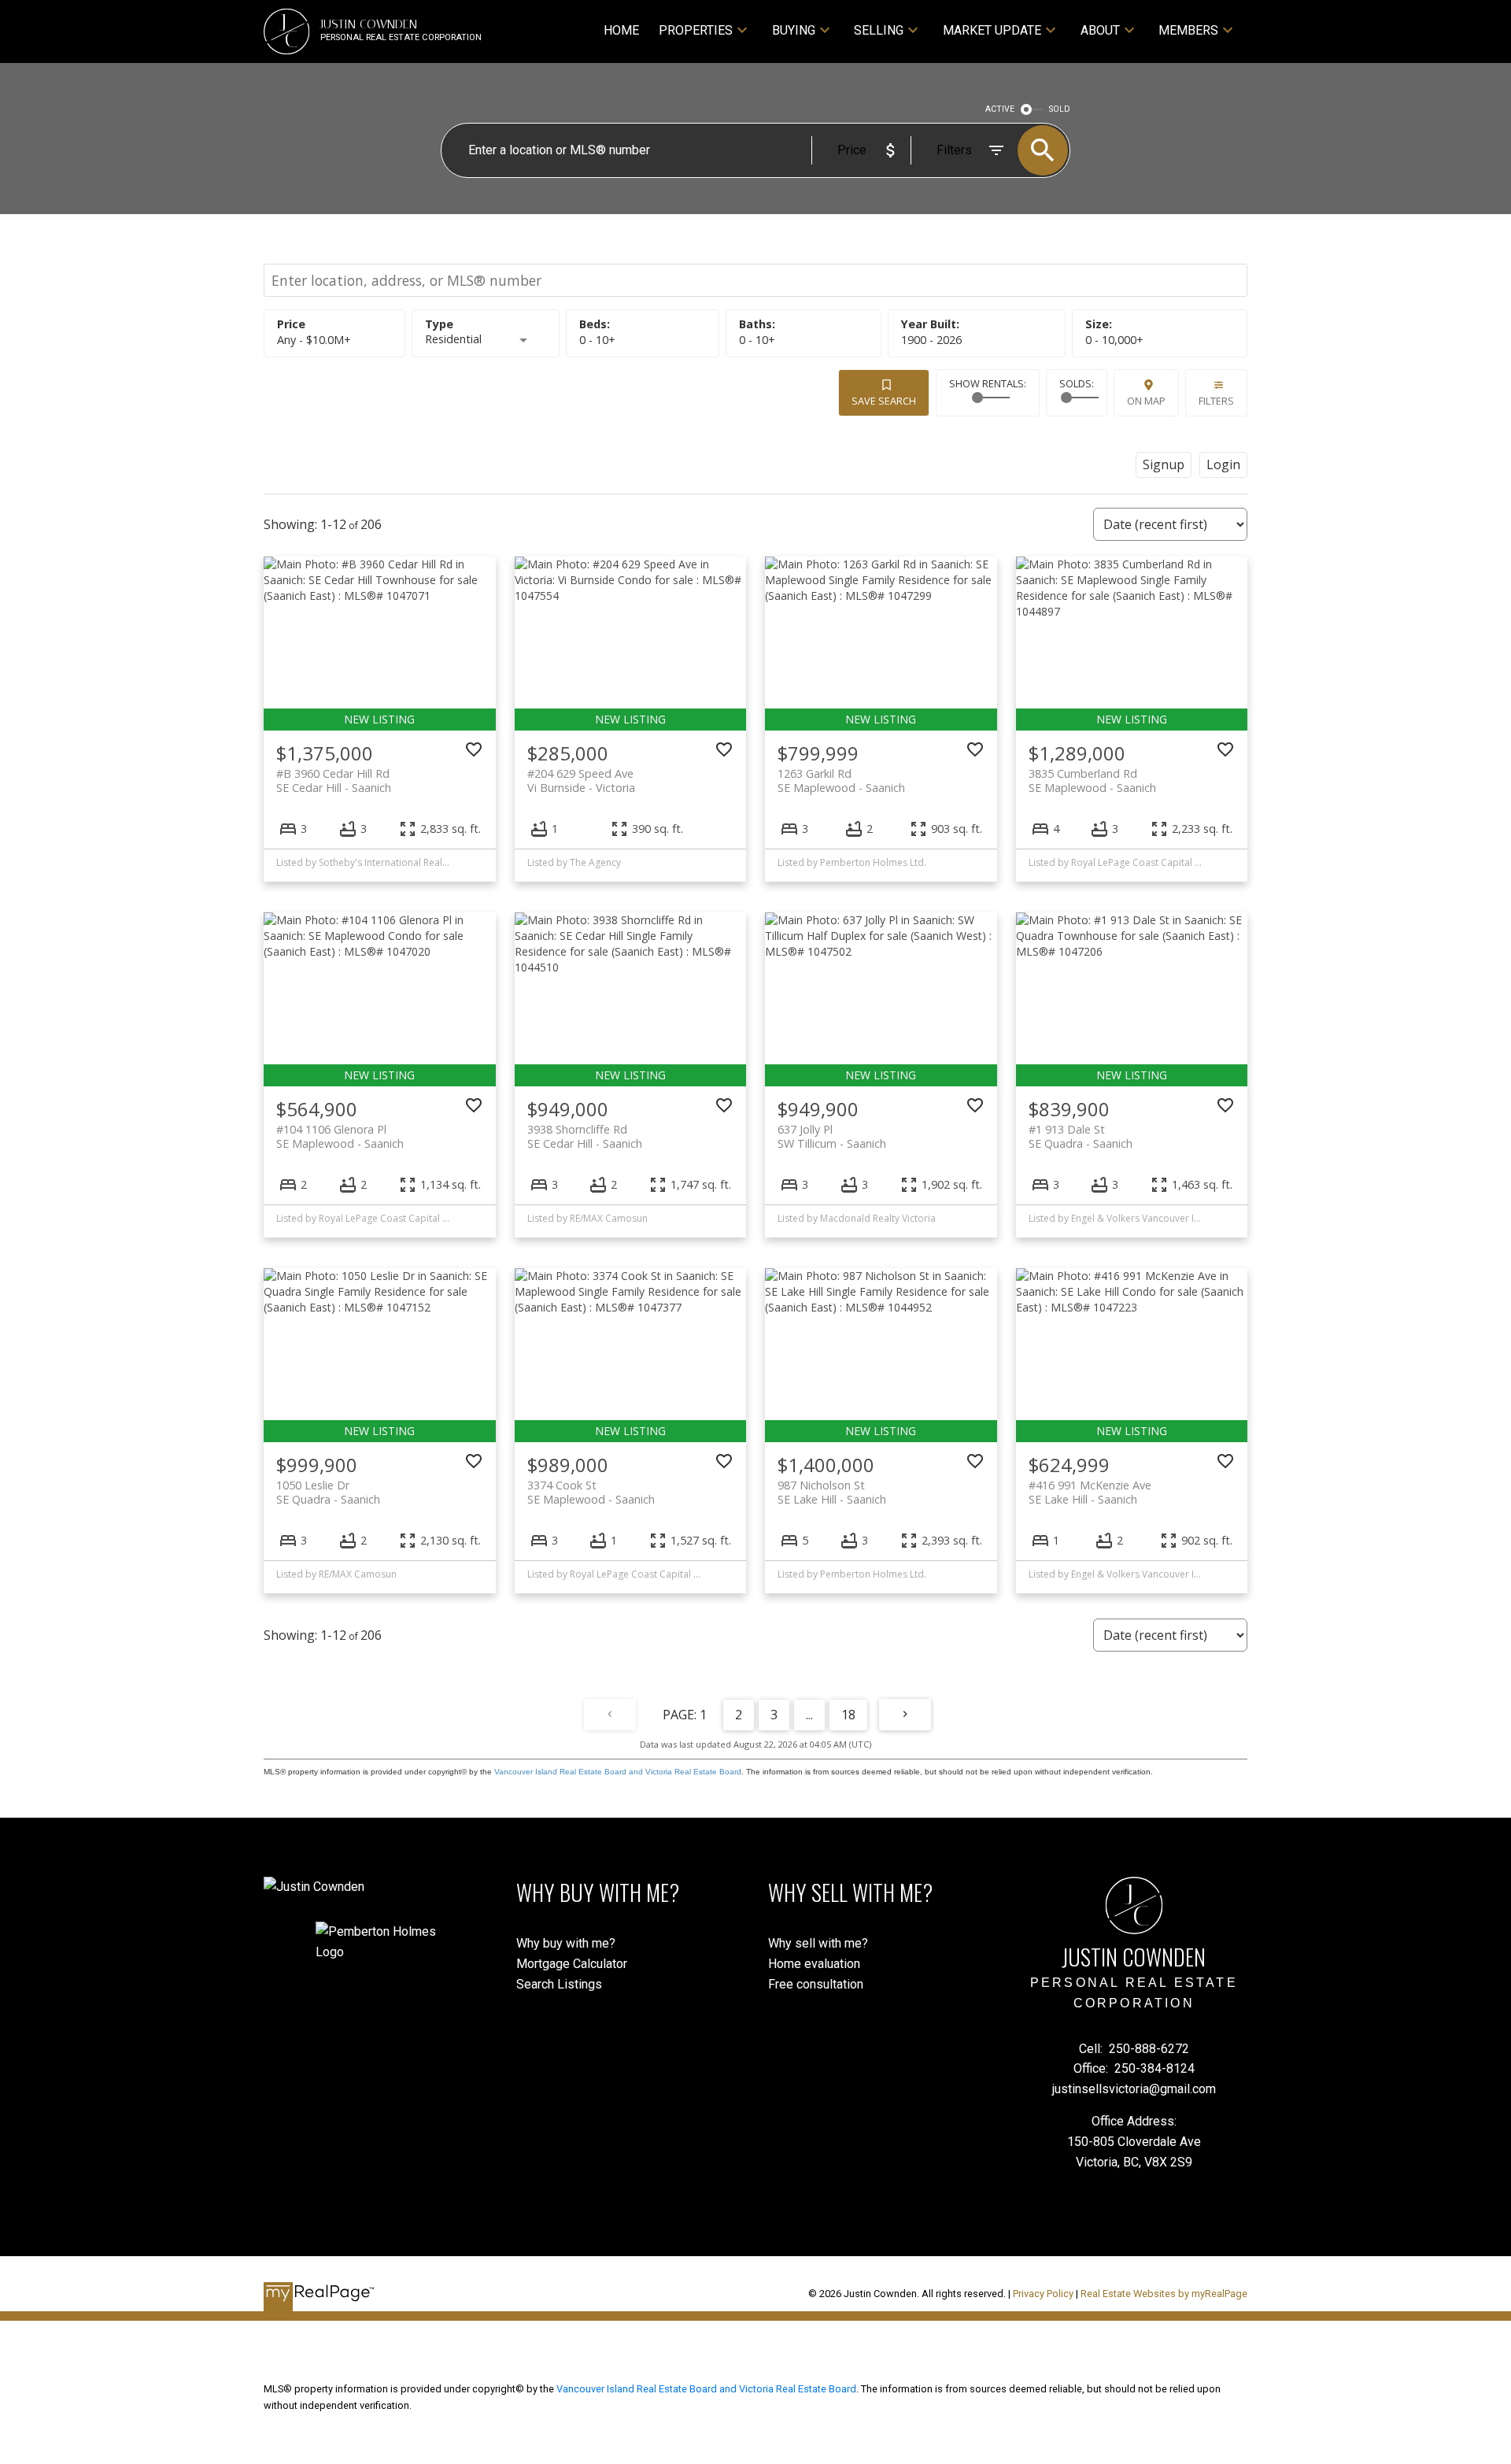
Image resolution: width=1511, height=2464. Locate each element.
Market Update (992, 30)
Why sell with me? (818, 1943)
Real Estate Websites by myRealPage (1164, 2294)
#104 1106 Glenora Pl (340, 1136)
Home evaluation (814, 1964)
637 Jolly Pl (832, 1136)
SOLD (1060, 109)
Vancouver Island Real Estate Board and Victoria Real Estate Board (618, 1772)
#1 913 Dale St (1081, 1136)
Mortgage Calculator (572, 1964)
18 (848, 1715)
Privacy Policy (1043, 2294)
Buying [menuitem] (794, 30)
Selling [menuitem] (879, 30)
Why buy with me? (566, 1943)
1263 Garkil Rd (841, 780)
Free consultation (816, 1984)
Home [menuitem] (621, 30)
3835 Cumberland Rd (1092, 780)
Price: (314, 340)
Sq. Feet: (1114, 340)
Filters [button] (1216, 401)
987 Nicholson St (832, 1492)
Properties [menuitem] (696, 30)
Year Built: (931, 340)
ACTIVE (1000, 109)
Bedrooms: (597, 340)
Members (1188, 30)
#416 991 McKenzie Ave (1090, 1492)
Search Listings (559, 1984)
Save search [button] (884, 401)
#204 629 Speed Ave (581, 780)
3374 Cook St (591, 1492)
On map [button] (1146, 401)
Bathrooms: (757, 340)
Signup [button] (1164, 464)
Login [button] (1223, 464)
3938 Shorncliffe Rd (585, 1136)
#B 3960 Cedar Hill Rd (334, 780)
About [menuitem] (1100, 30)
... (809, 1715)
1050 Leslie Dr (328, 1492)
